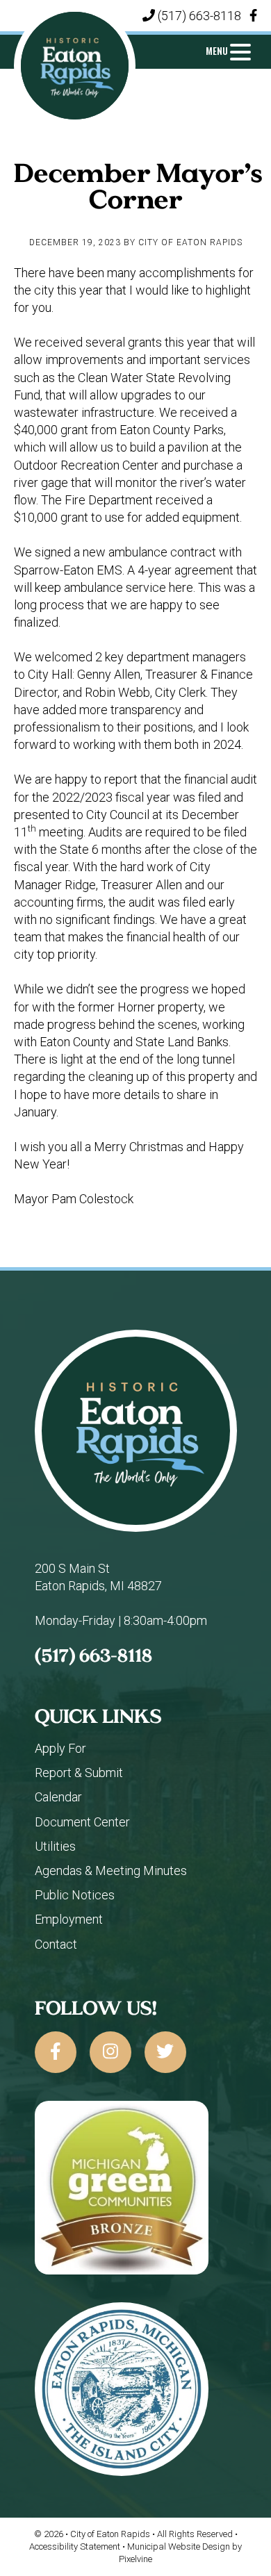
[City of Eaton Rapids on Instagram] (110, 2052)
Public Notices (75, 1895)
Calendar (58, 1797)
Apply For (60, 1748)
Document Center (82, 1822)
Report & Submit (79, 1773)
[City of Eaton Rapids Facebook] (253, 16)
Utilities (55, 1846)
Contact (56, 1944)
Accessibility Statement (76, 2546)
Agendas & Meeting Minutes (111, 1871)
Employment (69, 1919)
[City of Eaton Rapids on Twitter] (165, 2052)
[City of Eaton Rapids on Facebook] (56, 2052)
